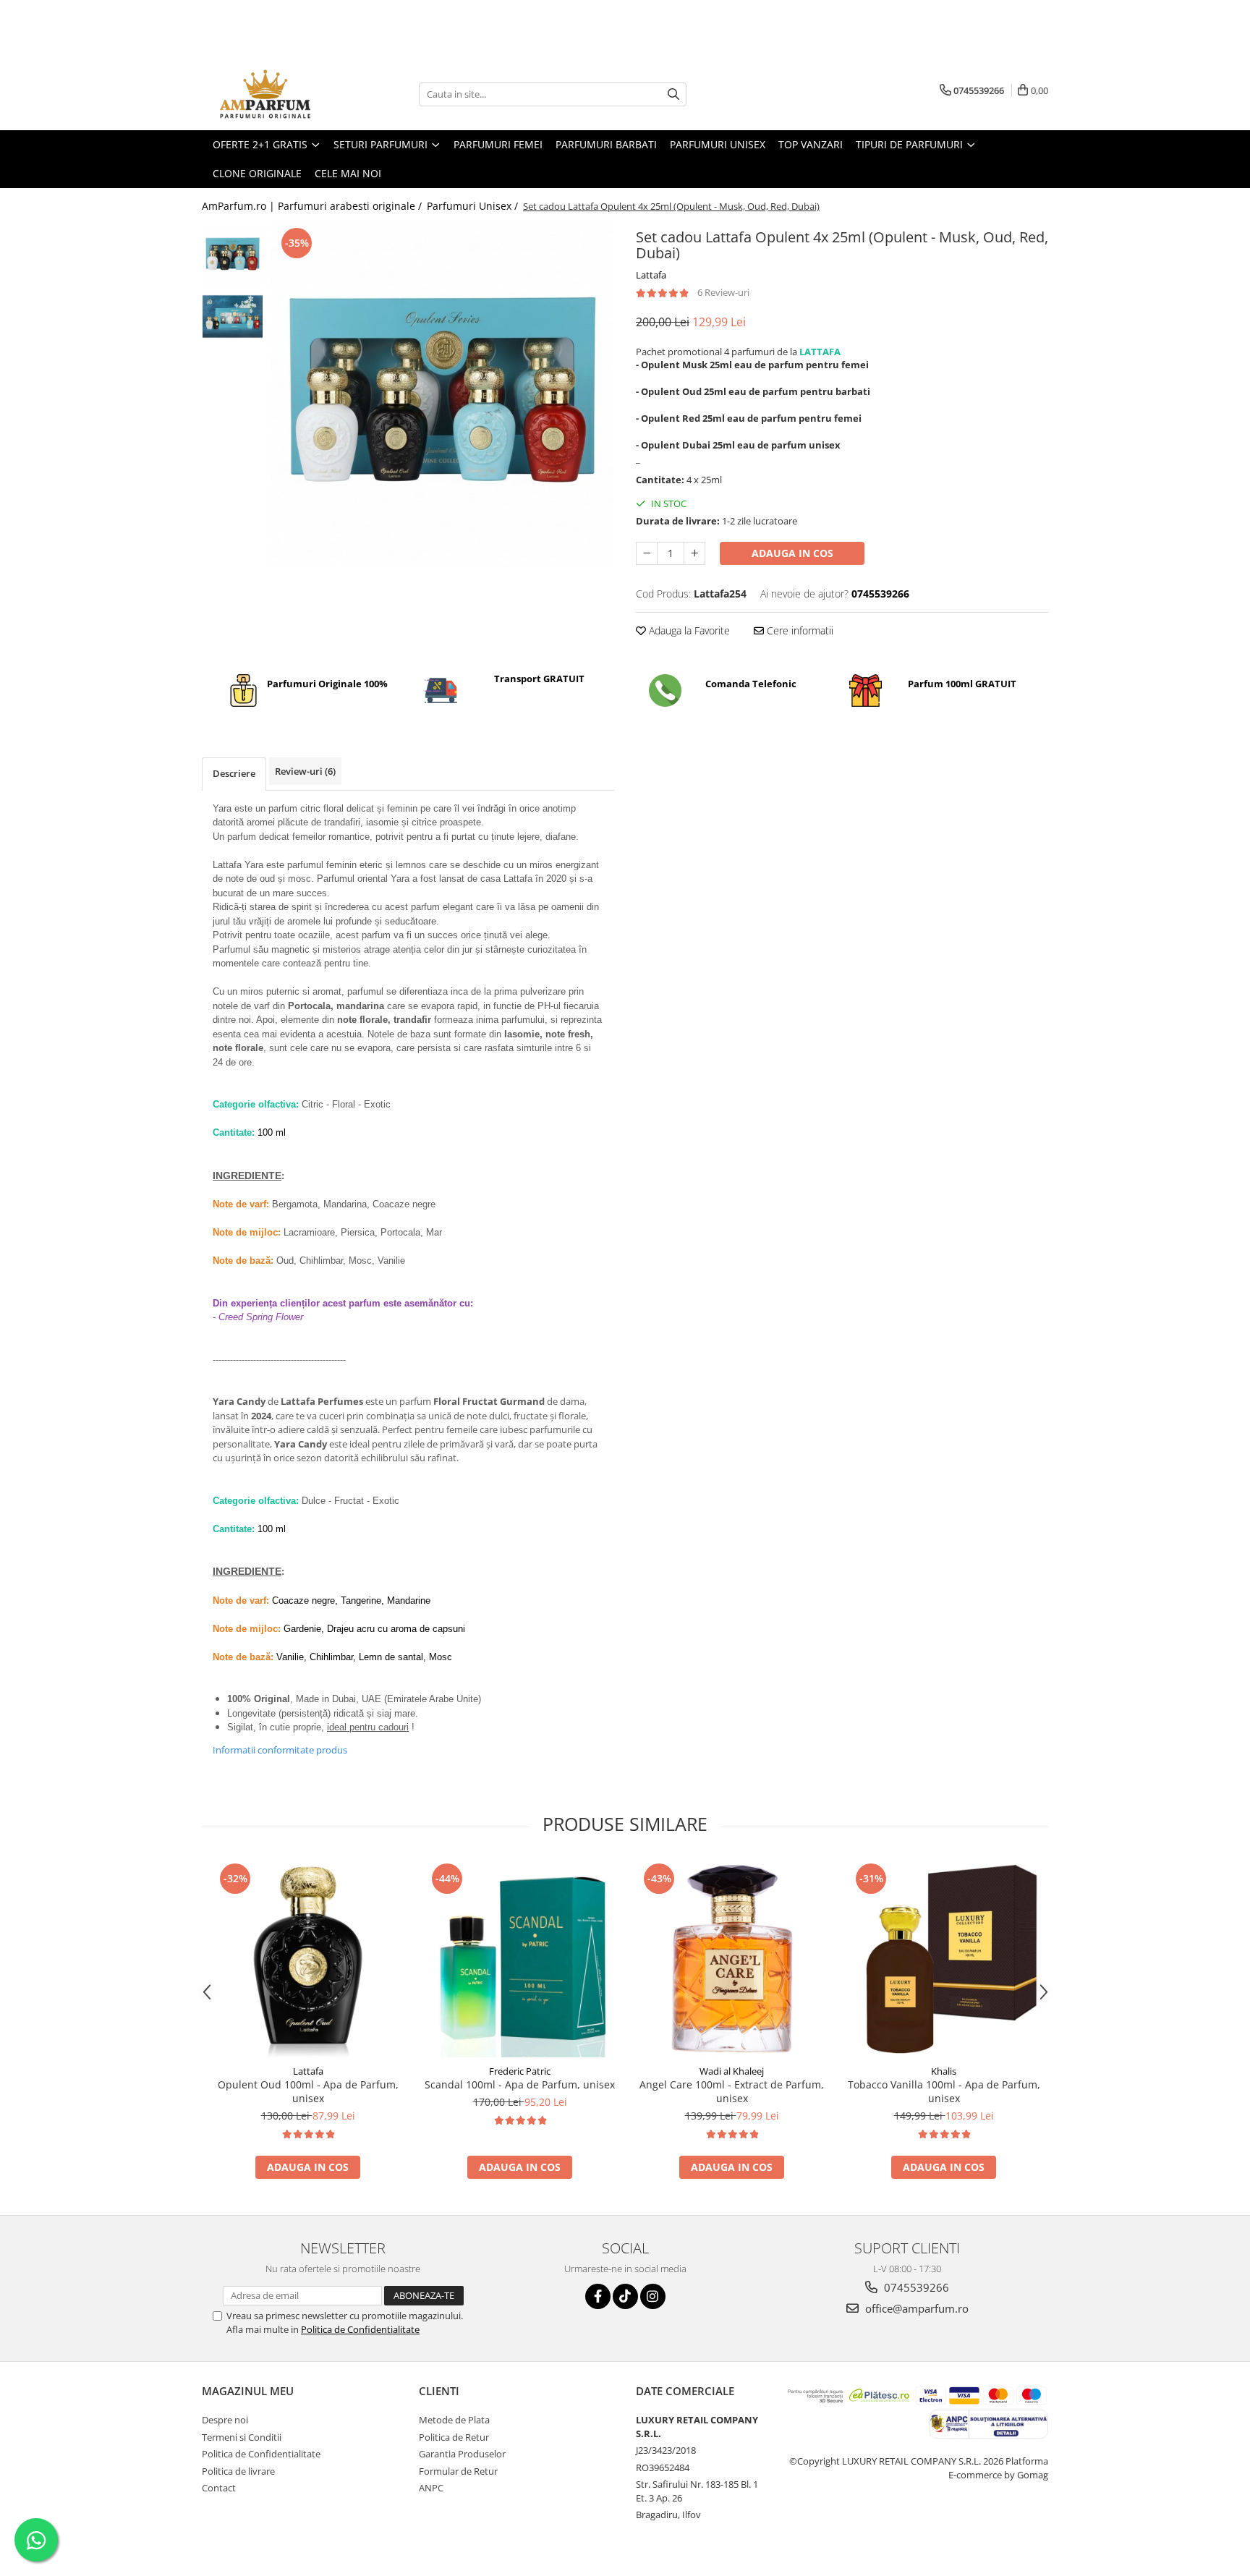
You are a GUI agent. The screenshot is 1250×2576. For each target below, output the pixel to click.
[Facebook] (598, 2296)
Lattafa (651, 275)
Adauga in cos (792, 553)
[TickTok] (625, 2296)
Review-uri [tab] (305, 771)
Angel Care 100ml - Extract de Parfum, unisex (732, 2091)
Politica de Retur (454, 2437)
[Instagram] (653, 2296)
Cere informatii (799, 630)
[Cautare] (673, 94)
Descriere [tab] (234, 773)
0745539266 (915, 2287)
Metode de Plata (454, 2420)
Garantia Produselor (462, 2454)
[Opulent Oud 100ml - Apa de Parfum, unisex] (308, 1959)
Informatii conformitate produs (280, 1750)
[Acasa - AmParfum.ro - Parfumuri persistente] (274, 94)
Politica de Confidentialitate (360, 2329)
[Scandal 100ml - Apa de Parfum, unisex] (520, 1959)
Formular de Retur (458, 2471)
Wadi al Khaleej (732, 2071)
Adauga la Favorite (688, 630)
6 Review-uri (723, 292)
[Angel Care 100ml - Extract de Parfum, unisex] (732, 1959)
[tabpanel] (442, 396)
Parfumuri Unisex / (474, 206)
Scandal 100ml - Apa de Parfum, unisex (520, 2084)
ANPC (431, 2488)
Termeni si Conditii (242, 2437)
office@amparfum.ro (915, 2308)
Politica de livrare (238, 2471)
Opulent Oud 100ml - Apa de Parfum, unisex (308, 2091)
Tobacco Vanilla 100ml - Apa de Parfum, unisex (944, 2091)
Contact (219, 2488)
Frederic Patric (520, 2071)
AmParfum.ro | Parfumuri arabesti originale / (313, 206)
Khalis (944, 2071)
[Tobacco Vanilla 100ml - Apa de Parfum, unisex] (944, 1959)
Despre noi (225, 2420)
